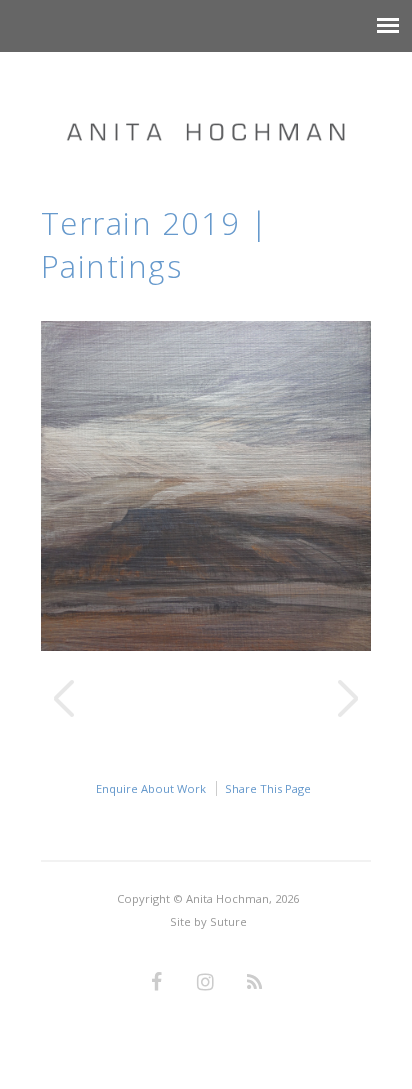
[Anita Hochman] (206, 112)
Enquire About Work (151, 788)
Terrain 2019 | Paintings (155, 244)
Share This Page (268, 788)
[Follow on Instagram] (206, 983)
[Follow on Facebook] (157, 983)
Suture (228, 921)
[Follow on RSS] (255, 983)
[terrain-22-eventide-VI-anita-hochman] (206, 645)
